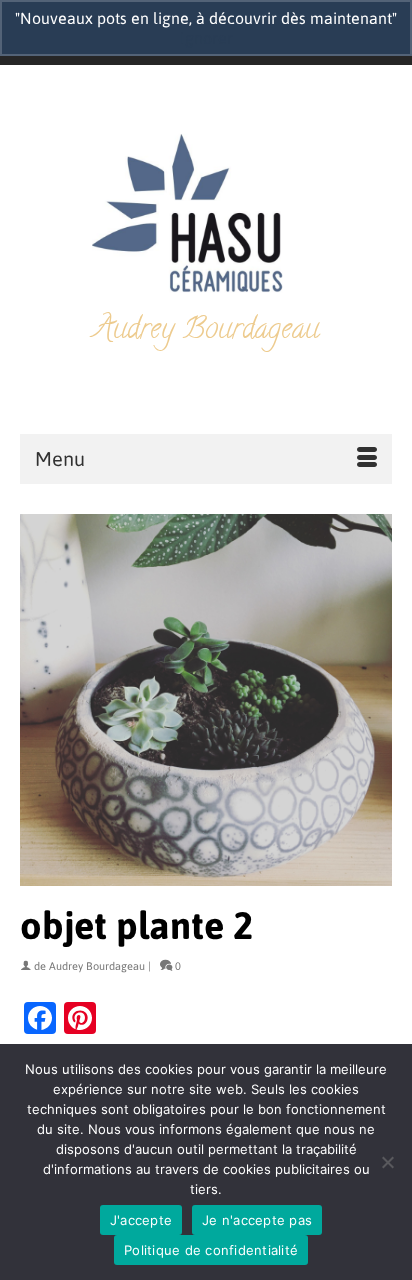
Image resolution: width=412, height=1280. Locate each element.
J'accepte (141, 1220)
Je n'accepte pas (257, 1220)
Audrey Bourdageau (97, 966)
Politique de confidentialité (211, 1250)
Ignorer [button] (206, 38)
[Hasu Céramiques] (206, 215)
